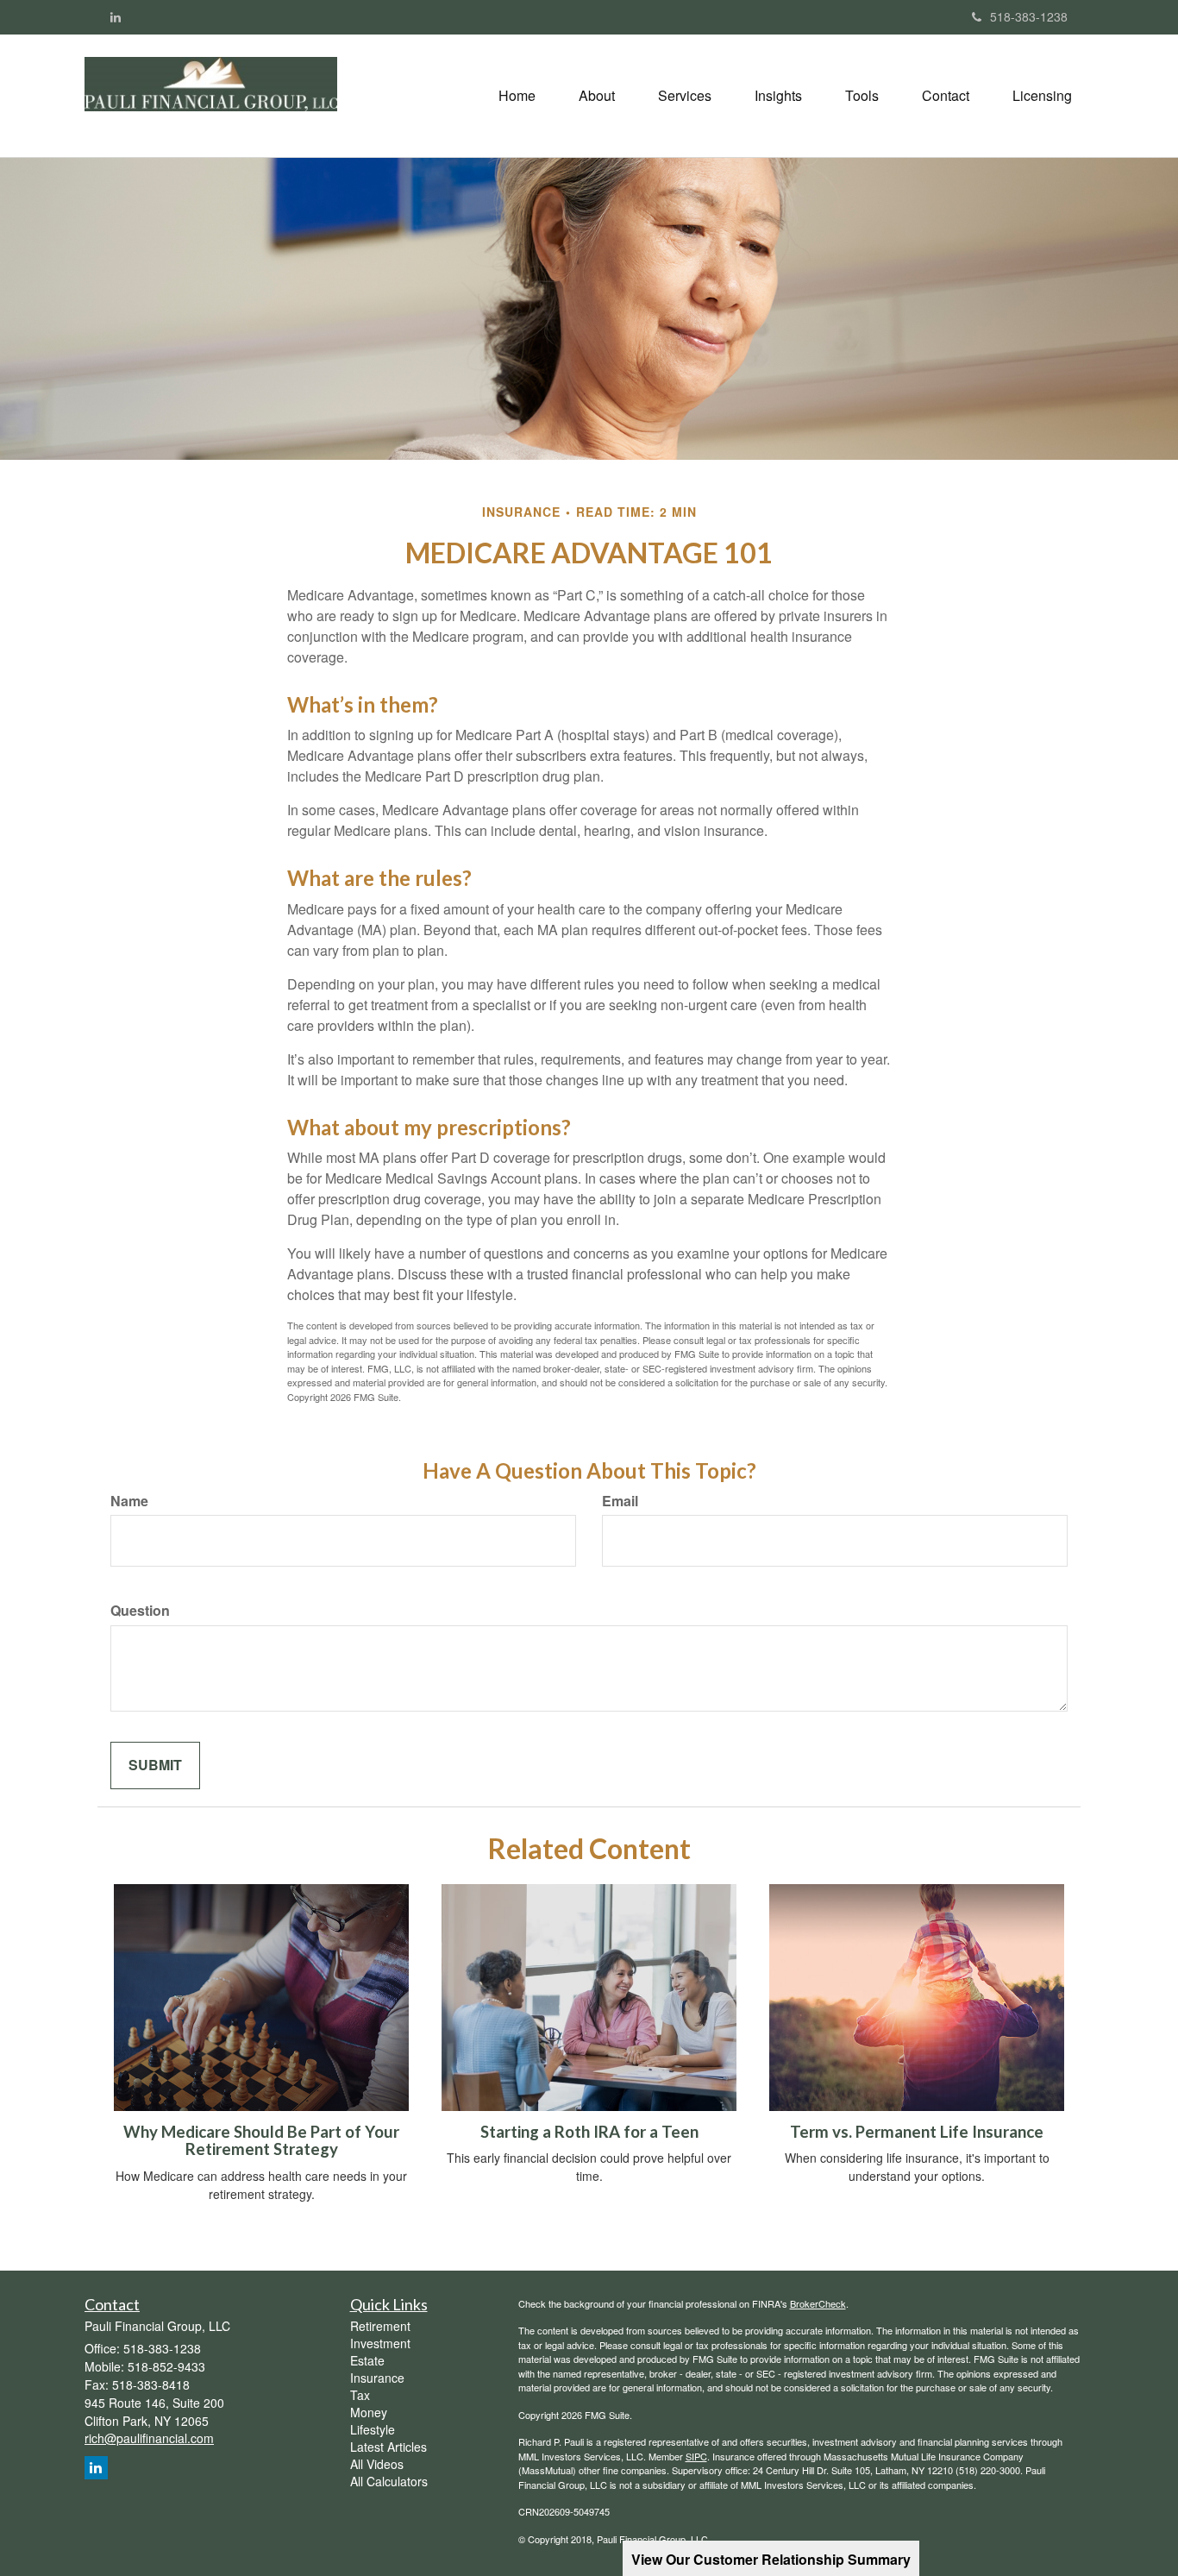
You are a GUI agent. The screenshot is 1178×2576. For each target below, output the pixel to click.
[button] (597, 96)
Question (140, 1611)
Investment (380, 2343)
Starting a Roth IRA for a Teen (589, 2132)
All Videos (377, 2464)
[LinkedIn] (116, 16)
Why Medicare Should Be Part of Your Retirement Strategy (261, 2141)
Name (129, 1501)
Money (369, 2412)
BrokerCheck (818, 2303)
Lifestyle (373, 2429)
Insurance (377, 2378)
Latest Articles (388, 2447)
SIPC (696, 2456)
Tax (360, 2395)
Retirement (380, 2326)
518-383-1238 (1029, 16)
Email (620, 1501)
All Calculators (389, 2481)
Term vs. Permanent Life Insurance (917, 2132)
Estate (367, 2360)
